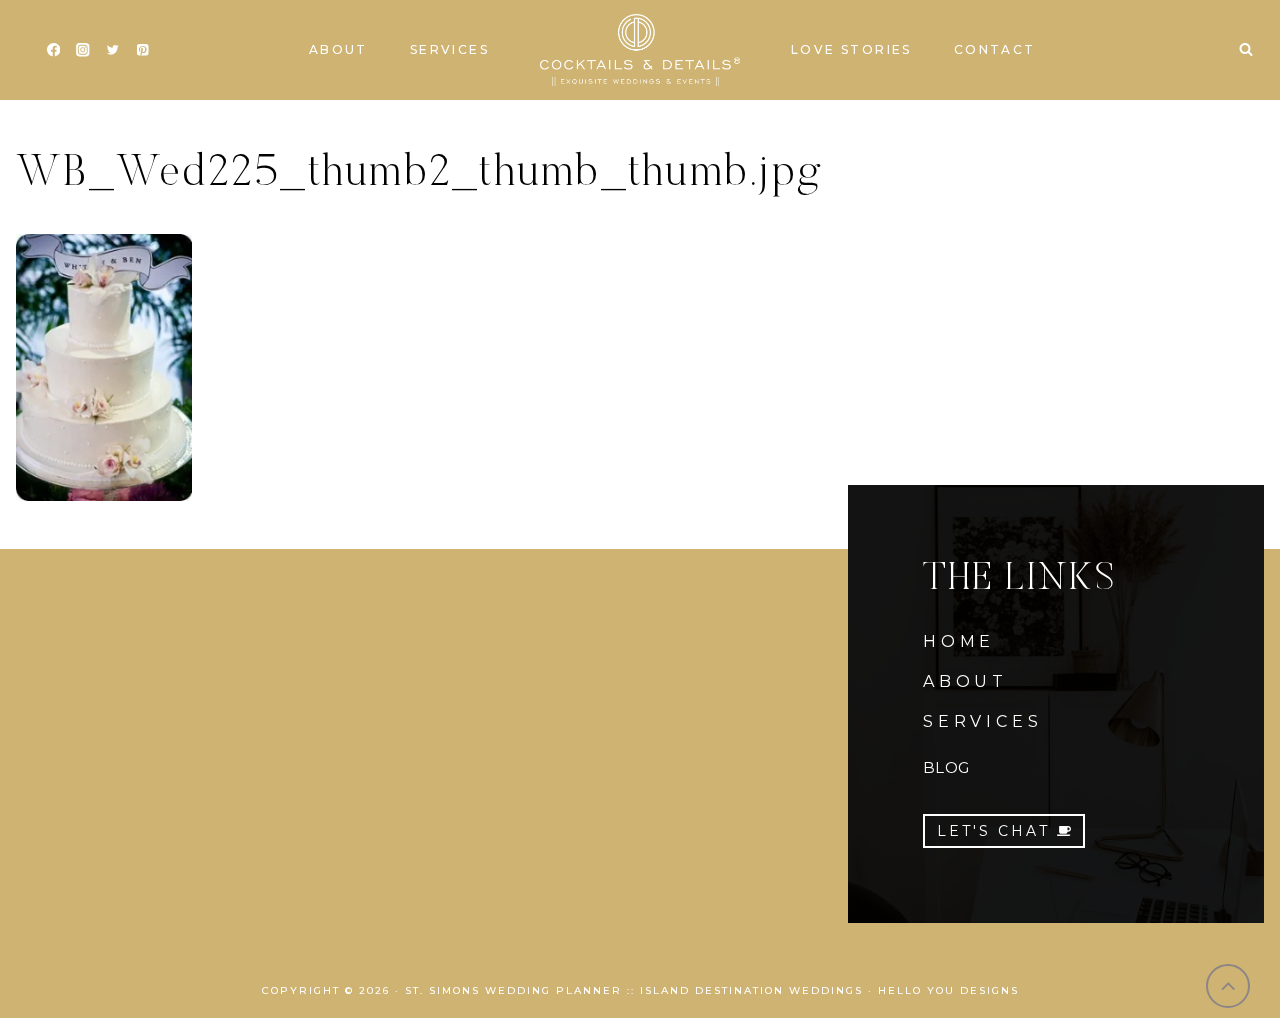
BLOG (946, 767)
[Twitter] (112, 50)
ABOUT (965, 681)
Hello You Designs (948, 990)
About (338, 49)
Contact (995, 49)
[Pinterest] (142, 50)
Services (449, 49)
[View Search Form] (1246, 50)
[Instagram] (83, 50)
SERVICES (982, 721)
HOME (959, 641)
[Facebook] (53, 50)
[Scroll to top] (1228, 986)
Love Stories (851, 49)
